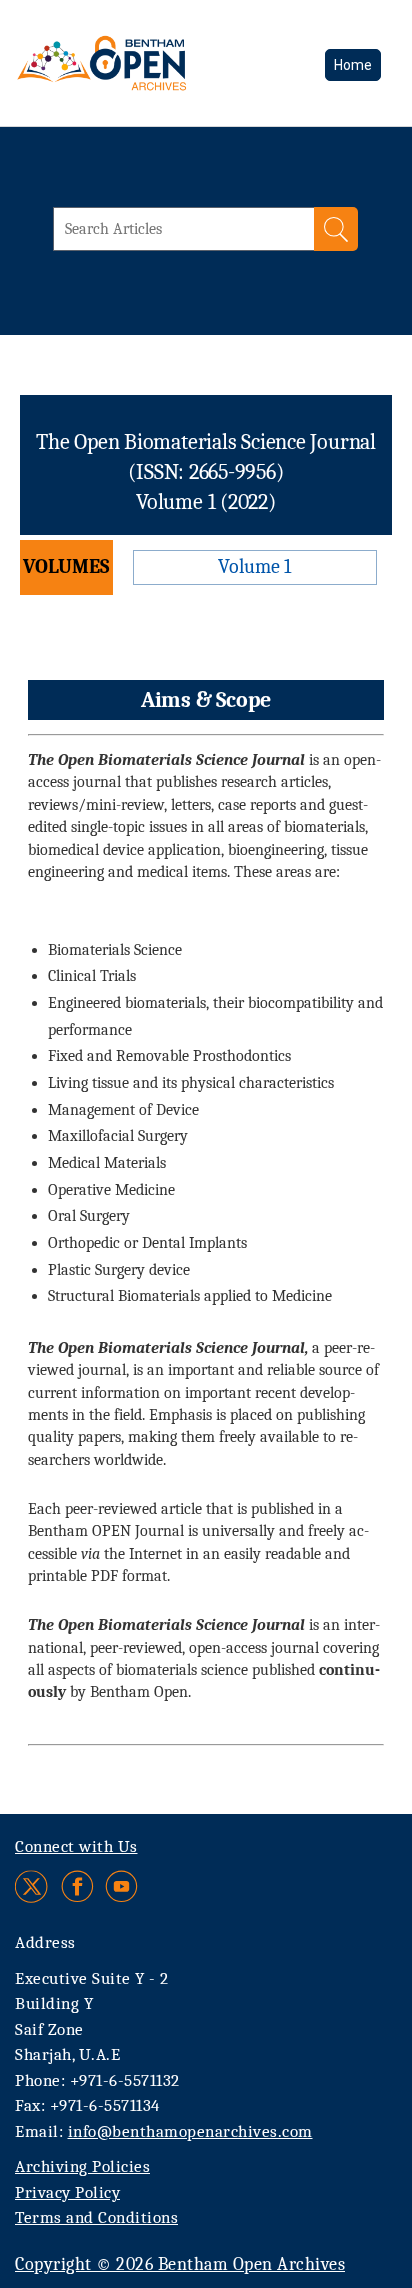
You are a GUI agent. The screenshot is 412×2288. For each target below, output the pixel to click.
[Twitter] (32, 1886)
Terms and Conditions (96, 2217)
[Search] (336, 229)
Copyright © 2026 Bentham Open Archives (180, 2264)
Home (353, 65)
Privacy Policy (67, 2192)
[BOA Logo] (155, 63)
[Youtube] (121, 1886)
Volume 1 (254, 566)
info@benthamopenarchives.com (190, 2131)
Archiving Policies (82, 2166)
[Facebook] (77, 1886)
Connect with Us (76, 1846)
